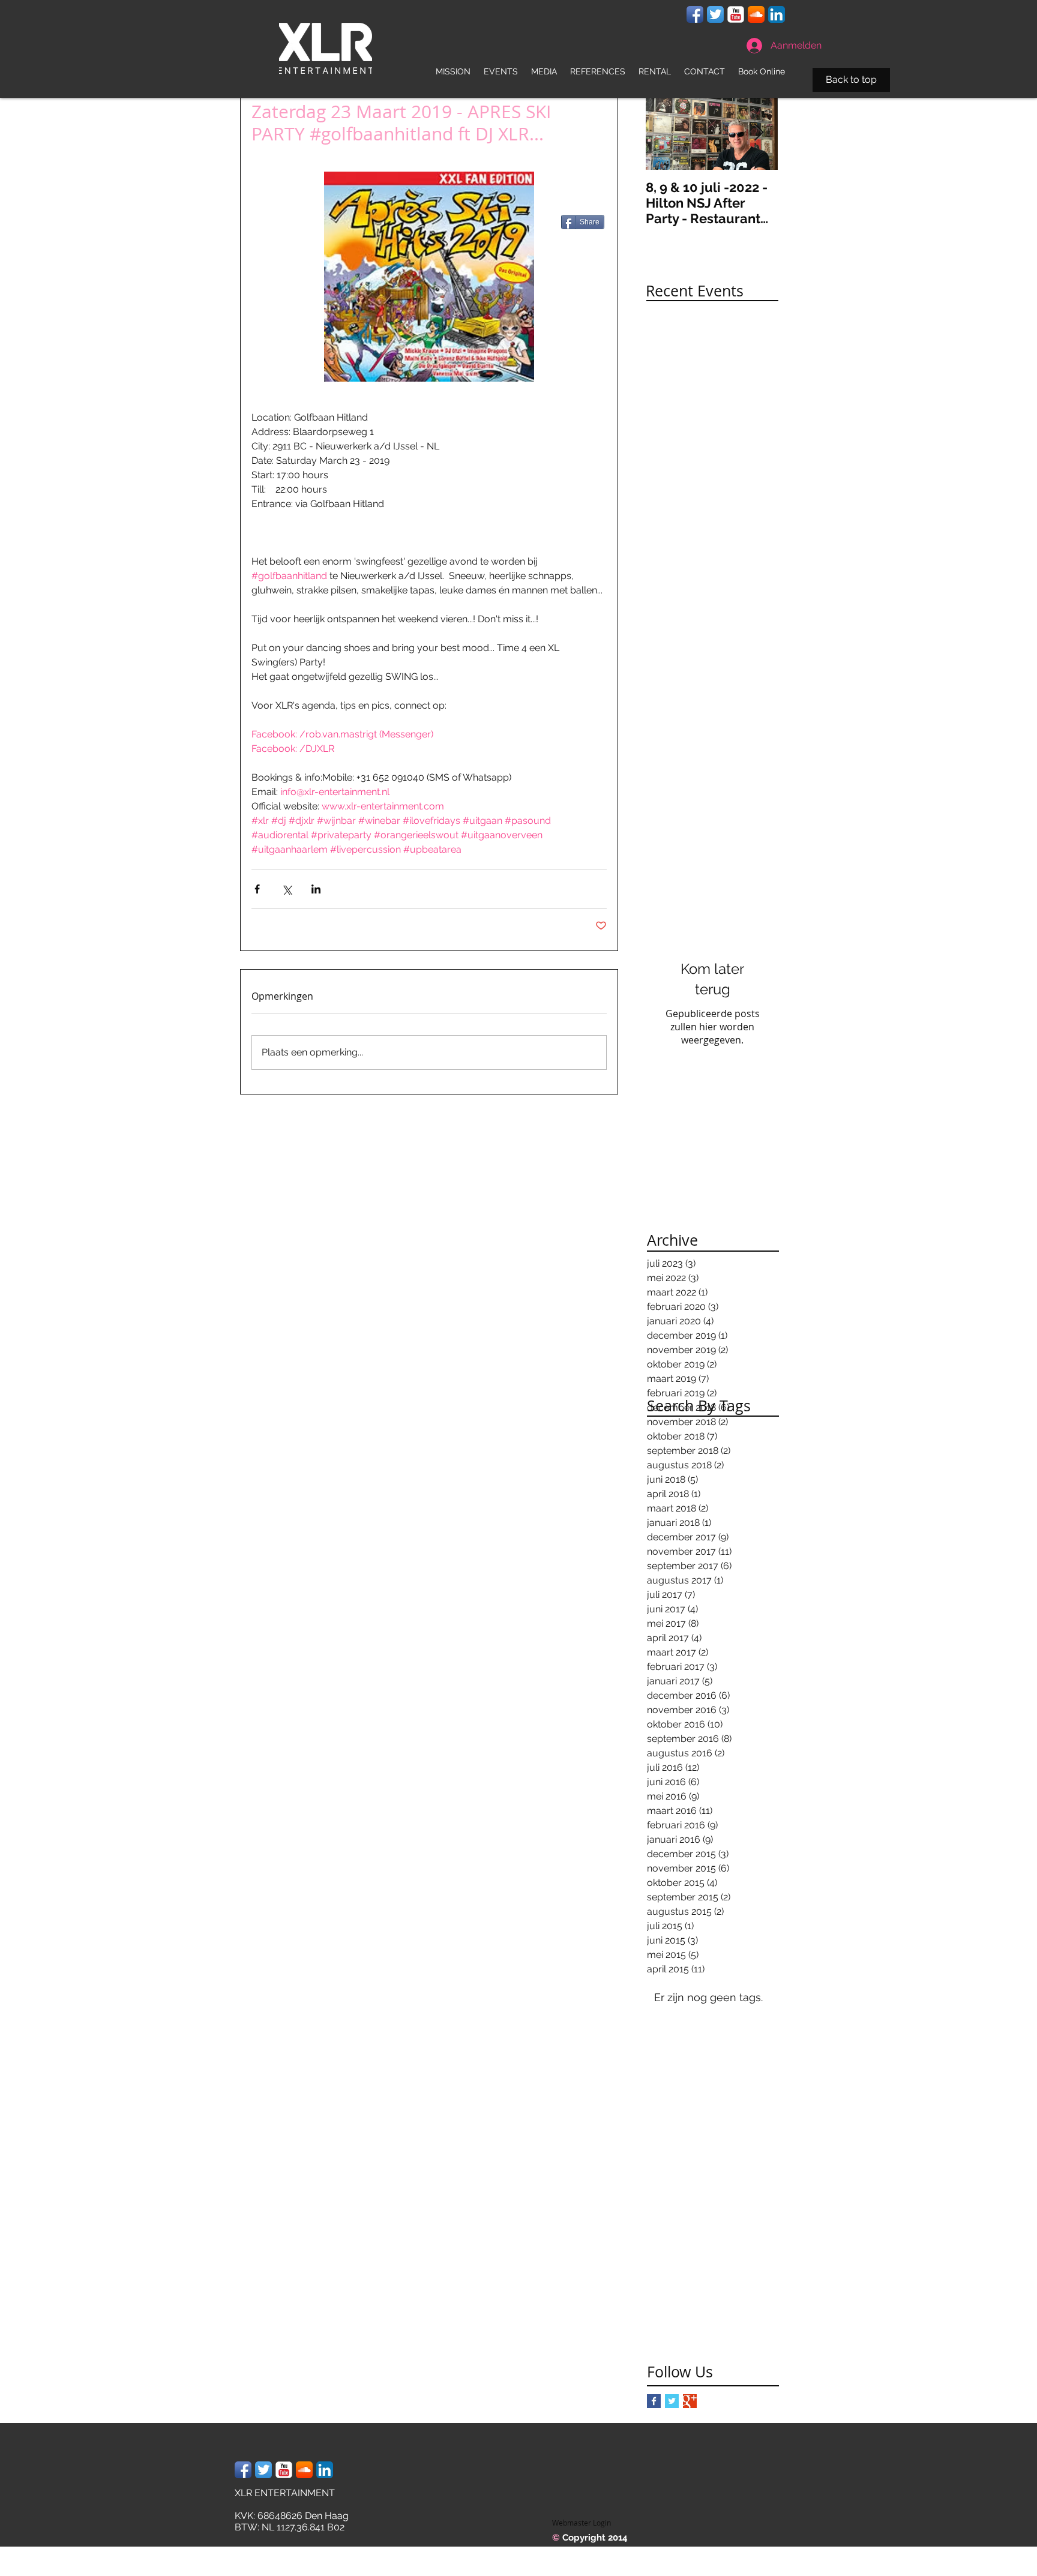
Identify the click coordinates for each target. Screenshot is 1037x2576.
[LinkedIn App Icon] (777, 14)
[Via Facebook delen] (257, 889)
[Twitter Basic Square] (672, 2401)
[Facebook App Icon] (695, 14)
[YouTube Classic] (736, 14)
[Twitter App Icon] (715, 14)
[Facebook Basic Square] (654, 2401)
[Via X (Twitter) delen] (287, 889)
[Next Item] (759, 133)
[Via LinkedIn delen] (316, 889)
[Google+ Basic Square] (690, 2401)
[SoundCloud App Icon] (756, 14)
